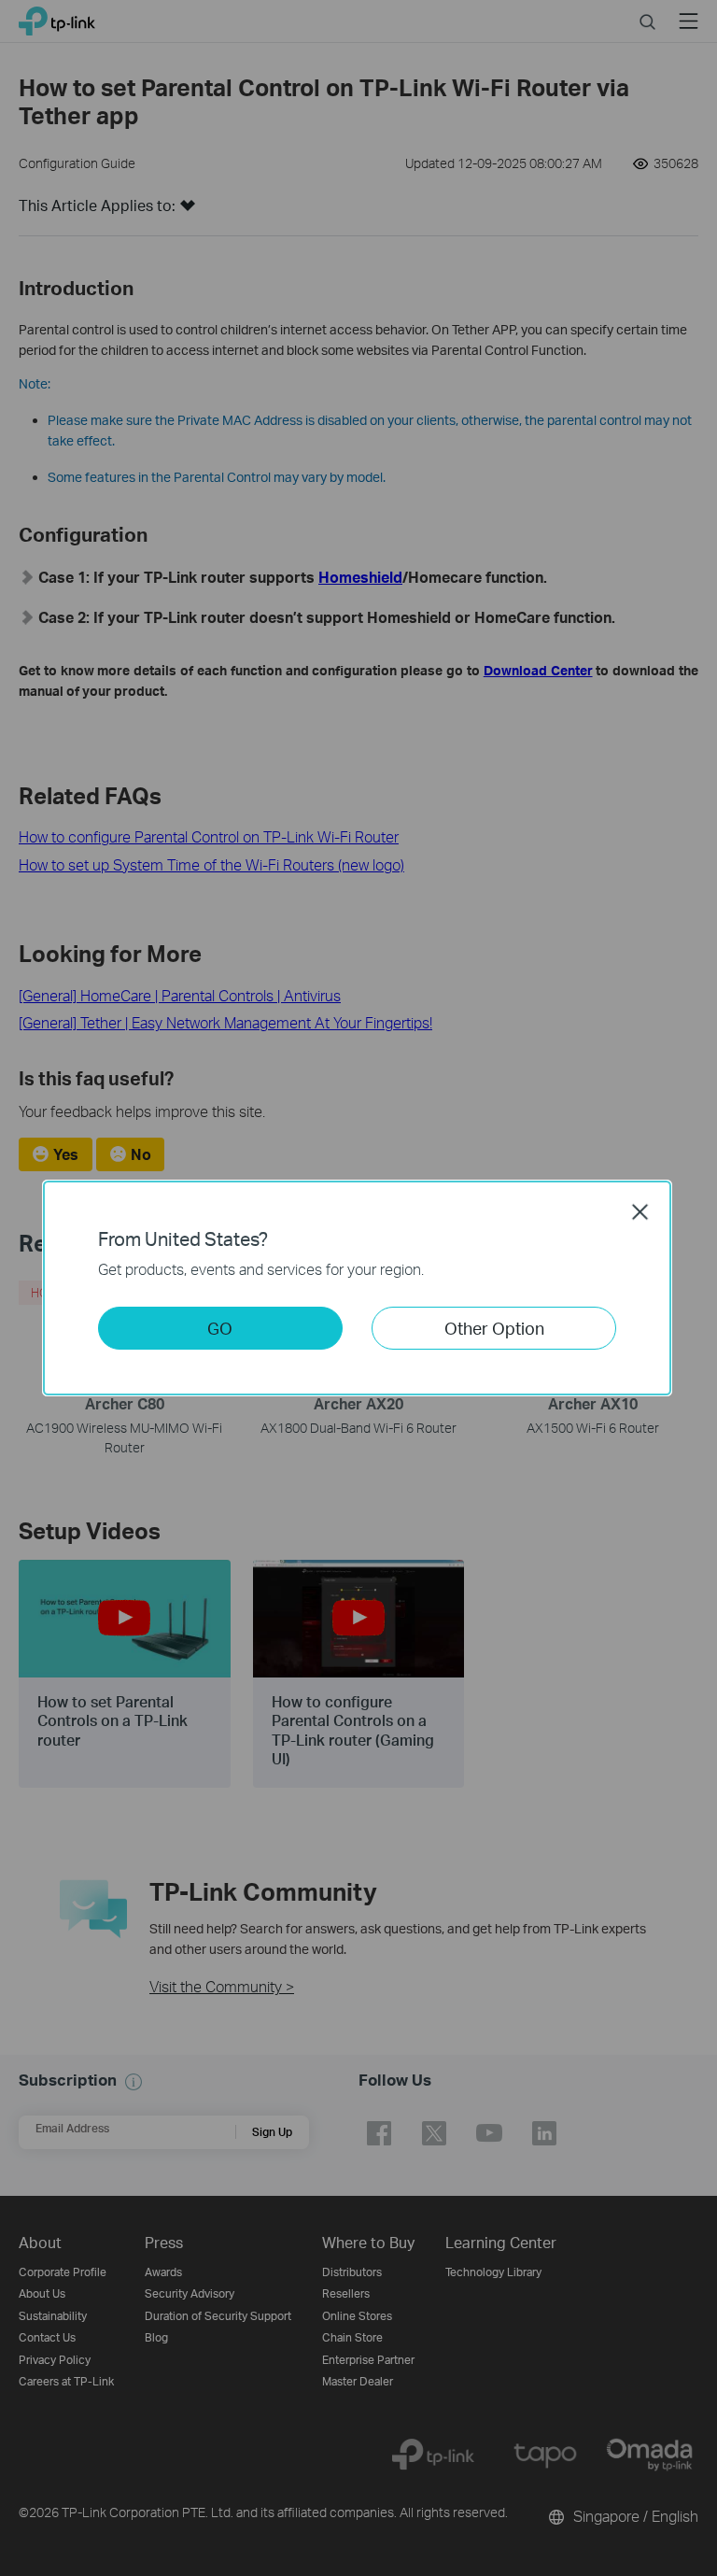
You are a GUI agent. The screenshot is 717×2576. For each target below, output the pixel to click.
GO (220, 1328)
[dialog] (358, 1288)
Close (640, 1211)
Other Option (494, 1328)
